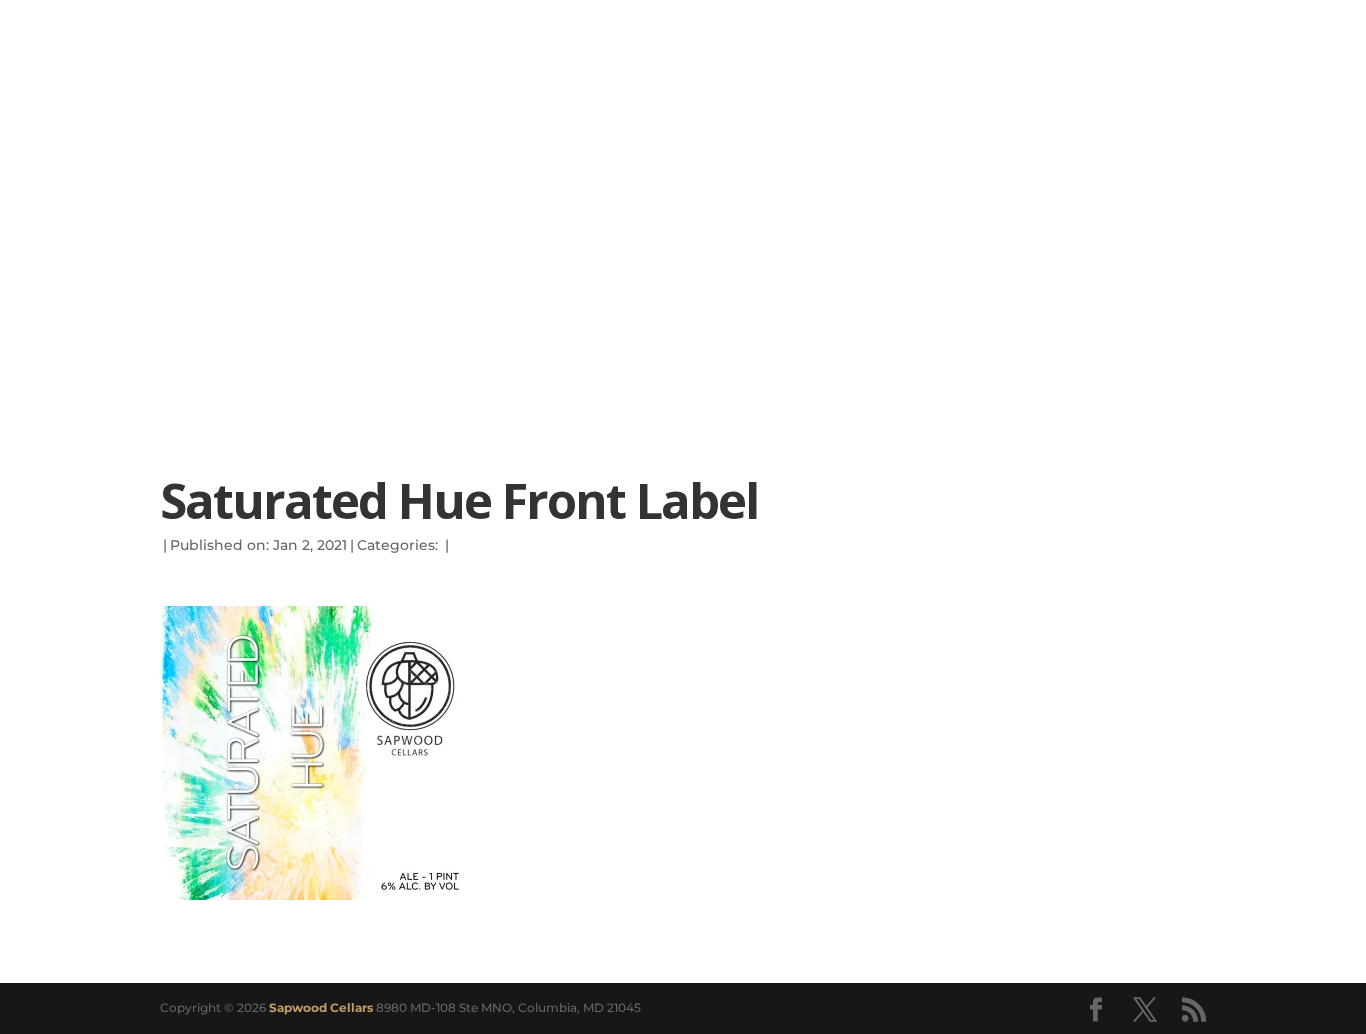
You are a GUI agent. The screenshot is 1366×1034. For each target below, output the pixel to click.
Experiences (1102, 265)
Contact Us (909, 265)
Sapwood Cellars (321, 1007)
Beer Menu (256, 265)
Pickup (402, 265)
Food (510, 265)
